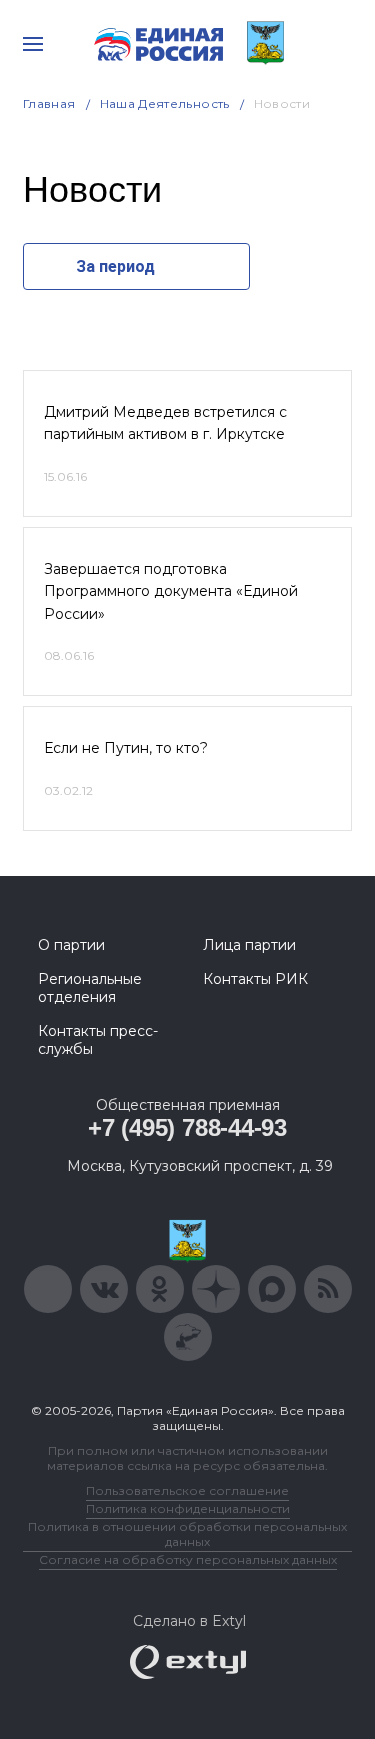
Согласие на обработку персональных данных (188, 1559)
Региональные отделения (90, 988)
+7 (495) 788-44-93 (187, 1127)
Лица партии (249, 945)
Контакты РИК (255, 979)
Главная (49, 103)
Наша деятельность (165, 103)
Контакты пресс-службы (98, 1040)
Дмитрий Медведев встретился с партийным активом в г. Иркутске (165, 423)
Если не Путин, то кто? (126, 748)
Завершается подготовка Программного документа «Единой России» (171, 591)
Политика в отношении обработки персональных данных (187, 1534)
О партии (71, 945)
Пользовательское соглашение (187, 1490)
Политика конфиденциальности (188, 1508)
